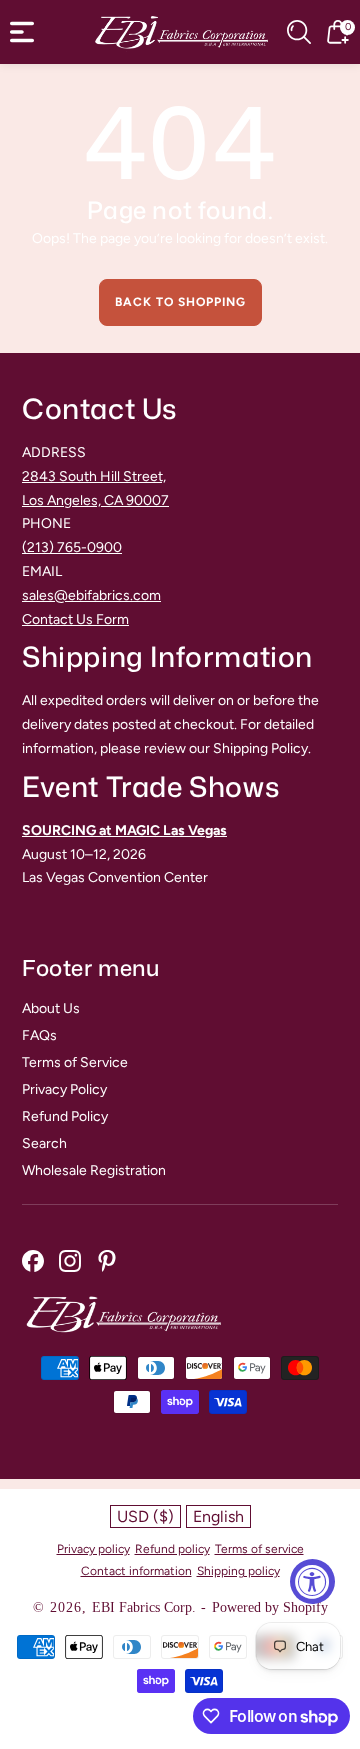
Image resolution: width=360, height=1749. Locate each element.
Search (44, 1143)
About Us (51, 1008)
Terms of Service (75, 1062)
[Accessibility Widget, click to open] (312, 1581)
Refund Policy (65, 1116)
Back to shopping (180, 302)
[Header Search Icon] (299, 32)
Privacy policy (93, 1549)
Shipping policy (238, 1571)
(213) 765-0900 (72, 547)
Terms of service (259, 1549)
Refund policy (172, 1549)
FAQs (39, 1035)
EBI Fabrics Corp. (144, 1607)
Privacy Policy (64, 1089)
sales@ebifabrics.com (91, 595)
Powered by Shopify (270, 1607)
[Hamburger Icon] (22, 32)
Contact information (136, 1571)
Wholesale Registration (94, 1170)
